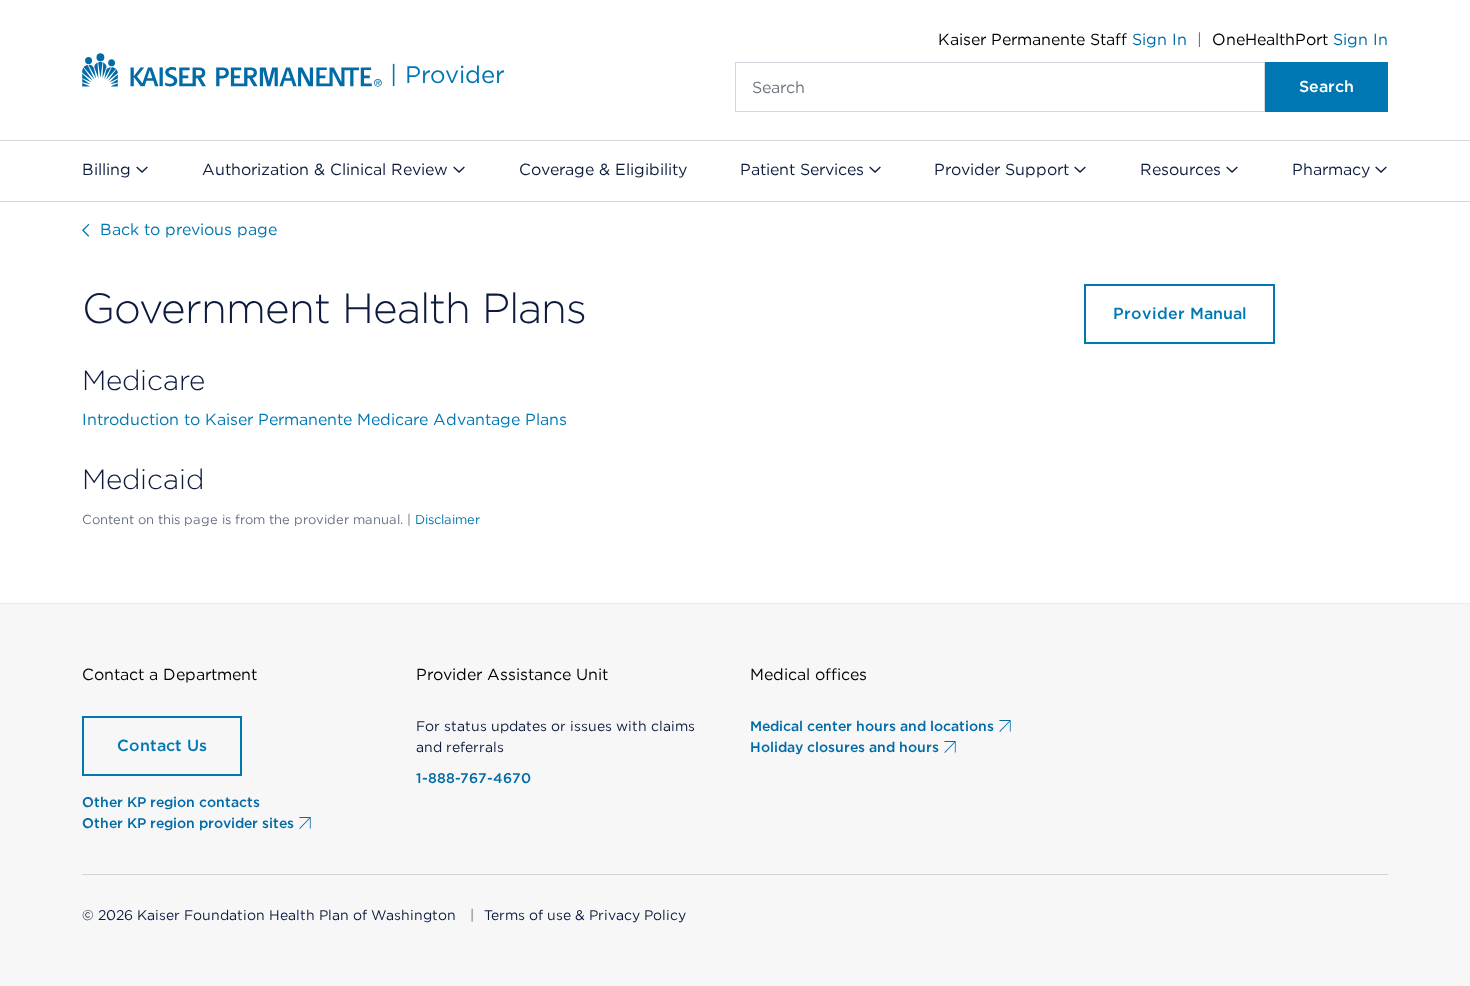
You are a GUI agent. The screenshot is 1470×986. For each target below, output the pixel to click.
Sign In (1159, 39)
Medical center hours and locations (874, 726)
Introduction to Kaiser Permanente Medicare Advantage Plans (324, 419)
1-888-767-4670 (473, 778)
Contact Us (162, 745)
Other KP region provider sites (190, 823)
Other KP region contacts (171, 802)
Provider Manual (1180, 313)
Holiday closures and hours (846, 747)
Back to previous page (186, 229)
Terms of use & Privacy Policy (585, 915)
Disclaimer (447, 519)
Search (1326, 86)
